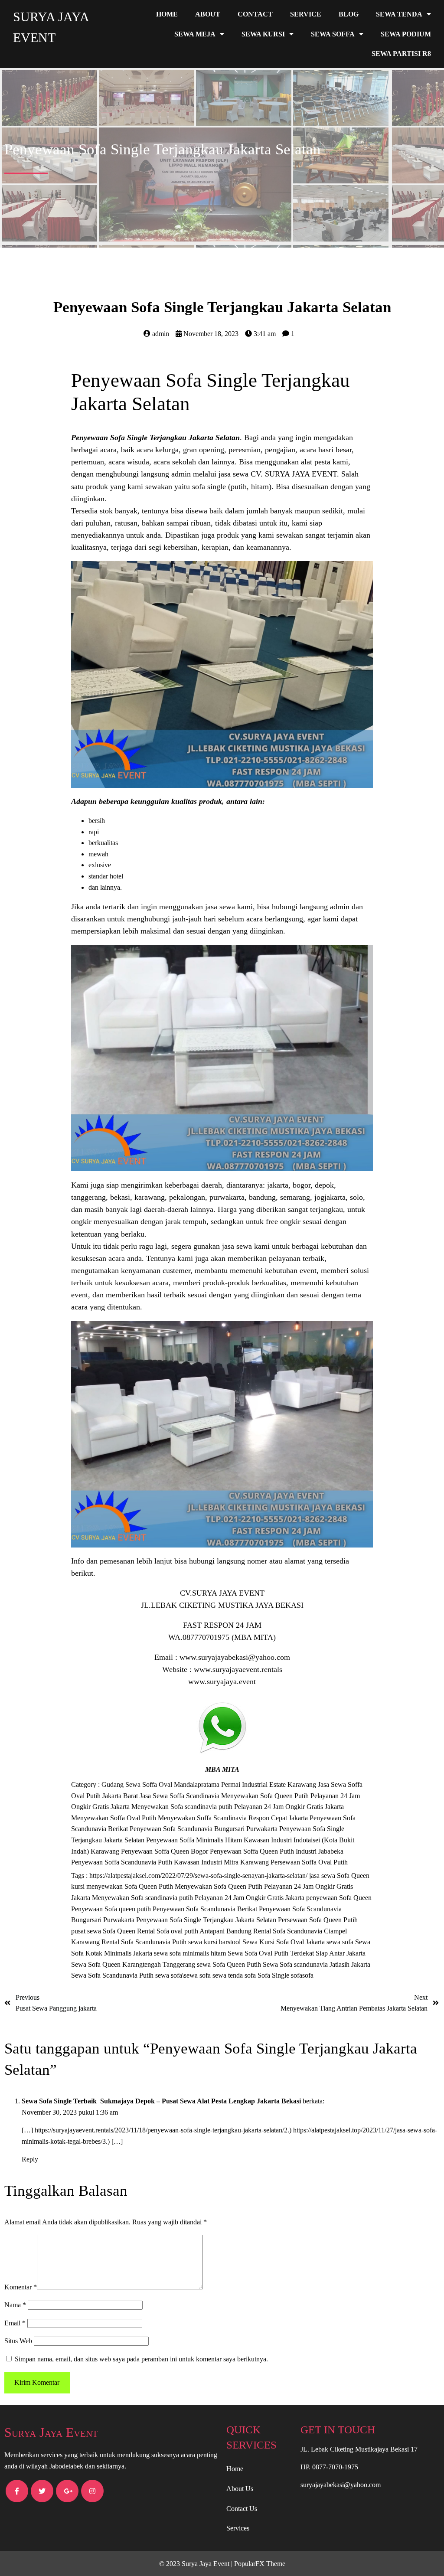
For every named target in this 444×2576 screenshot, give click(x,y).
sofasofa (302, 1975)
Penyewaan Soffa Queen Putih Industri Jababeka (277, 1851)
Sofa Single (274, 1975)
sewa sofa (341, 1942)
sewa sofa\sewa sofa (184, 1975)
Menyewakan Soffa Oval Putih (114, 1818)
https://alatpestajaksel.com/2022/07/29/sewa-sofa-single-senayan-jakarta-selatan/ (199, 1876)
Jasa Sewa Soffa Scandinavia (180, 1796)
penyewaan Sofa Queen (339, 1898)
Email (15, 2323)
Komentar (21, 2287)
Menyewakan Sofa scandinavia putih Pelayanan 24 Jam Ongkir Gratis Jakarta (238, 1807)
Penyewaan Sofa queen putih (112, 1909)
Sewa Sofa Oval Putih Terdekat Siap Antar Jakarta (297, 1953)
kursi (79, 1886)
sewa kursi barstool (215, 1942)
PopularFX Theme (260, 2564)
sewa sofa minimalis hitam (191, 1953)
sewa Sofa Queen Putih (230, 1964)
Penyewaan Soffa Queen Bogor (165, 1851)
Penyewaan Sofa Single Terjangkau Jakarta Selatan (155, 437)
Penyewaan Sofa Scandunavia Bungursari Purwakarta (204, 1829)
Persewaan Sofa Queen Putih (318, 1920)
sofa (251, 1975)
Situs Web (18, 2341)
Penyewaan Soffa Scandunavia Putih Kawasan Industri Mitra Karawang (171, 1862)
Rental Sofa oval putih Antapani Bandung (195, 1931)
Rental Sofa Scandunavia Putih (145, 1942)
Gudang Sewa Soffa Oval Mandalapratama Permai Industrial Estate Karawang (210, 1784)
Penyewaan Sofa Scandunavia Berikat (206, 1909)
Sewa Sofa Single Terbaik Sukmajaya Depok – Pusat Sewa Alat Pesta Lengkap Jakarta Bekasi (161, 2101)
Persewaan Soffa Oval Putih (309, 1862)
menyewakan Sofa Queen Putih (131, 1886)
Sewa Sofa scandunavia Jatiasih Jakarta (317, 1964)
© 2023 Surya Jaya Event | (197, 2564)
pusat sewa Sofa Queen (104, 1931)
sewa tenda (229, 1975)
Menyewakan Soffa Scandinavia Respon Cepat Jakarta (234, 1818)
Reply (30, 2159)
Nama (15, 2305)
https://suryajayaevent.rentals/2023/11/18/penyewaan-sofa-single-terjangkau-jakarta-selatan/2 (161, 2130)
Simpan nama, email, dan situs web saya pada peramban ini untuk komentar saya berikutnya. (141, 2359)
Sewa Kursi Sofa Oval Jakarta (284, 1942)
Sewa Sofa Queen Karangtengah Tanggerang (134, 1964)
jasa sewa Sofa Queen (339, 1876)
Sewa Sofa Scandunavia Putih (113, 1975)
